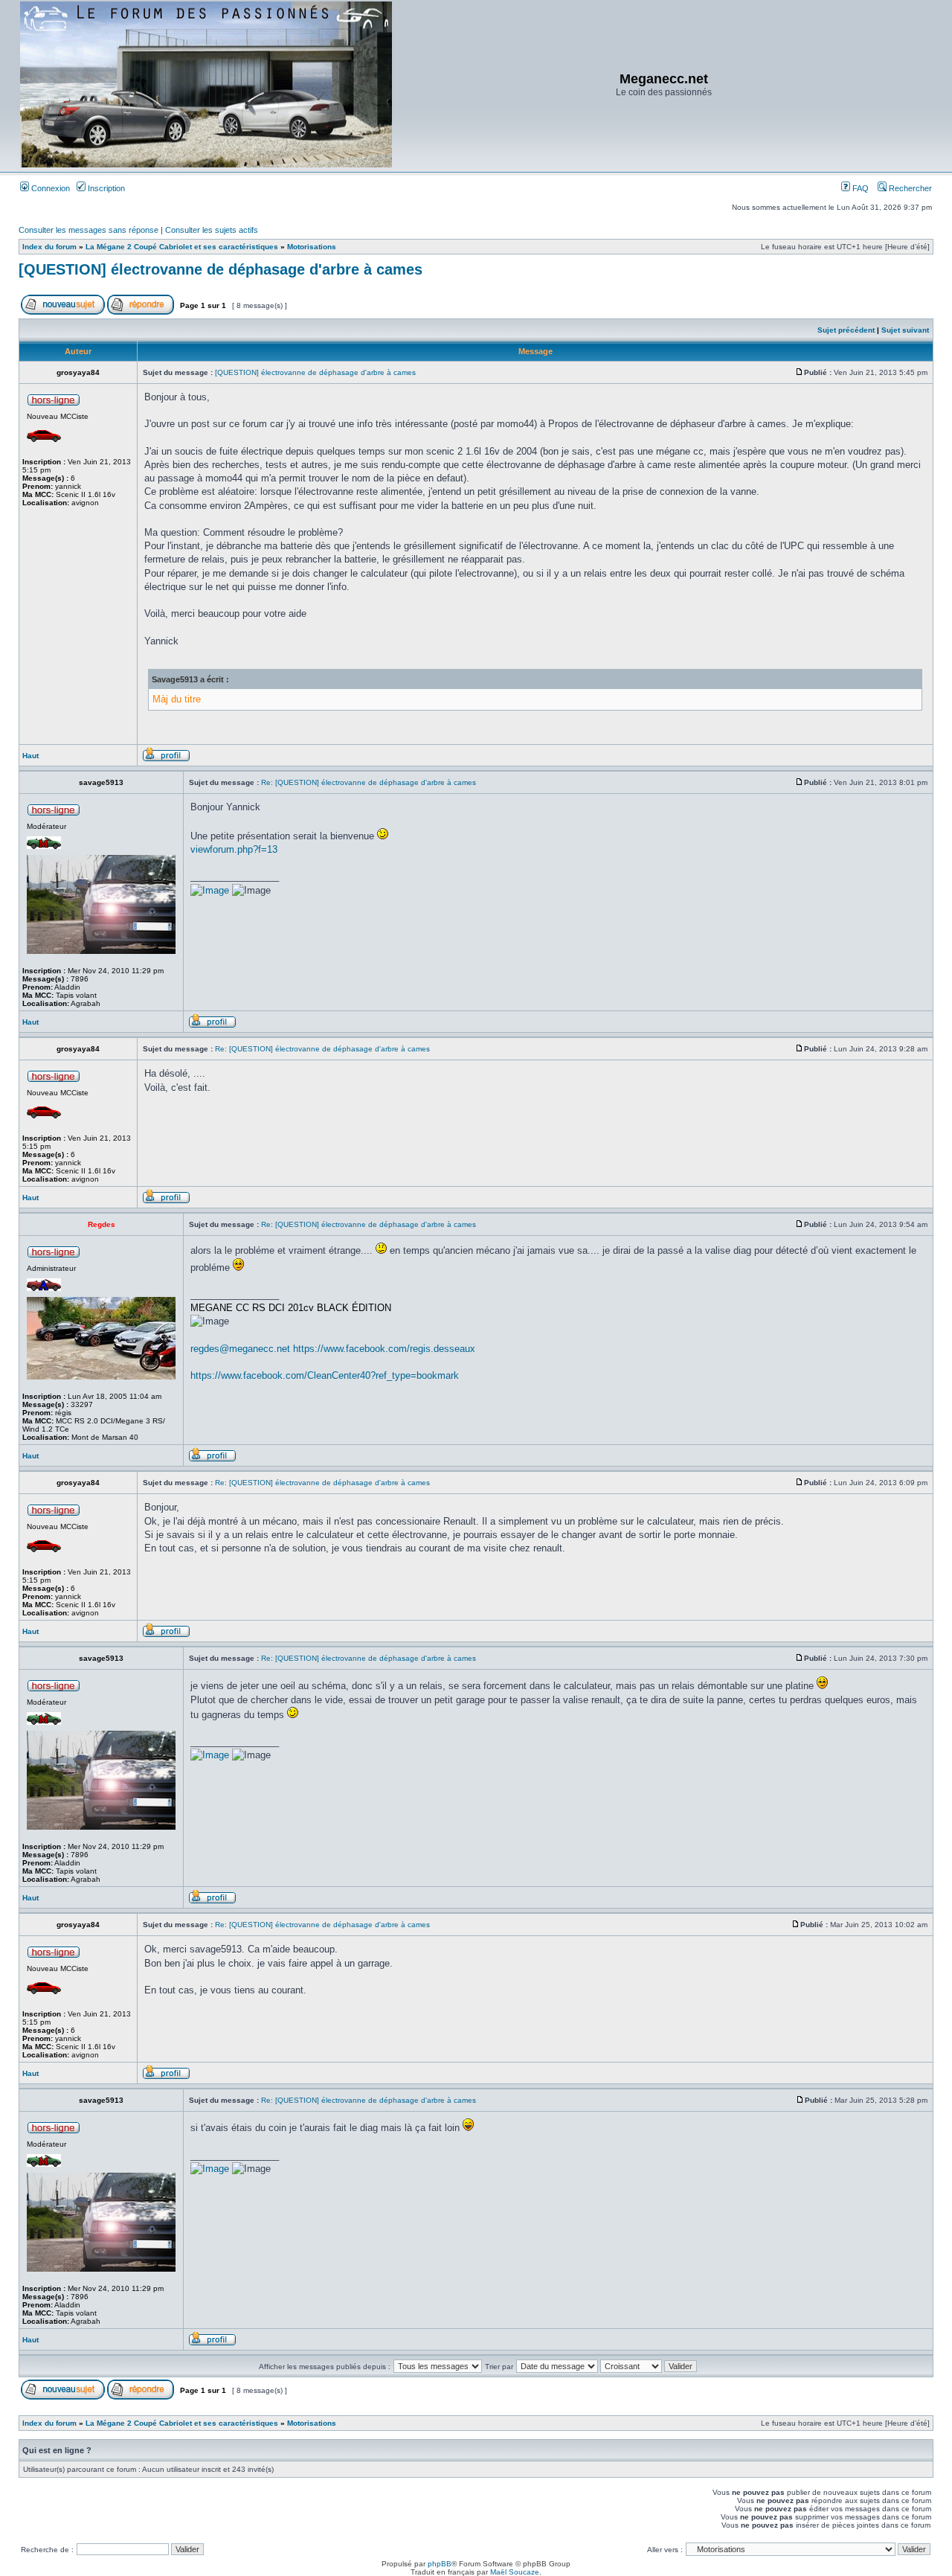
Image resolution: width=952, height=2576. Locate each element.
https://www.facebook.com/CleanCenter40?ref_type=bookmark (325, 1375)
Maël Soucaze (515, 2572)
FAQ (859, 188)
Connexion (49, 188)
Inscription (105, 188)
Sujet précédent (846, 330)
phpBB (440, 2564)
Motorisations (312, 247)
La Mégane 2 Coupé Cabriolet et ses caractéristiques (182, 247)
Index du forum (49, 247)
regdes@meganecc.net (240, 1349)
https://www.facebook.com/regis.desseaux (384, 1349)
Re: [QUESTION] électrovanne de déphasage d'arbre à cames (369, 782)
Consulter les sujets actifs (212, 230)
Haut (30, 756)
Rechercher (909, 188)
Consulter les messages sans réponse (89, 230)
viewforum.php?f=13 (234, 849)
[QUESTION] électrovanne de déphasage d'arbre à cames (221, 269)
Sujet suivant (905, 330)
